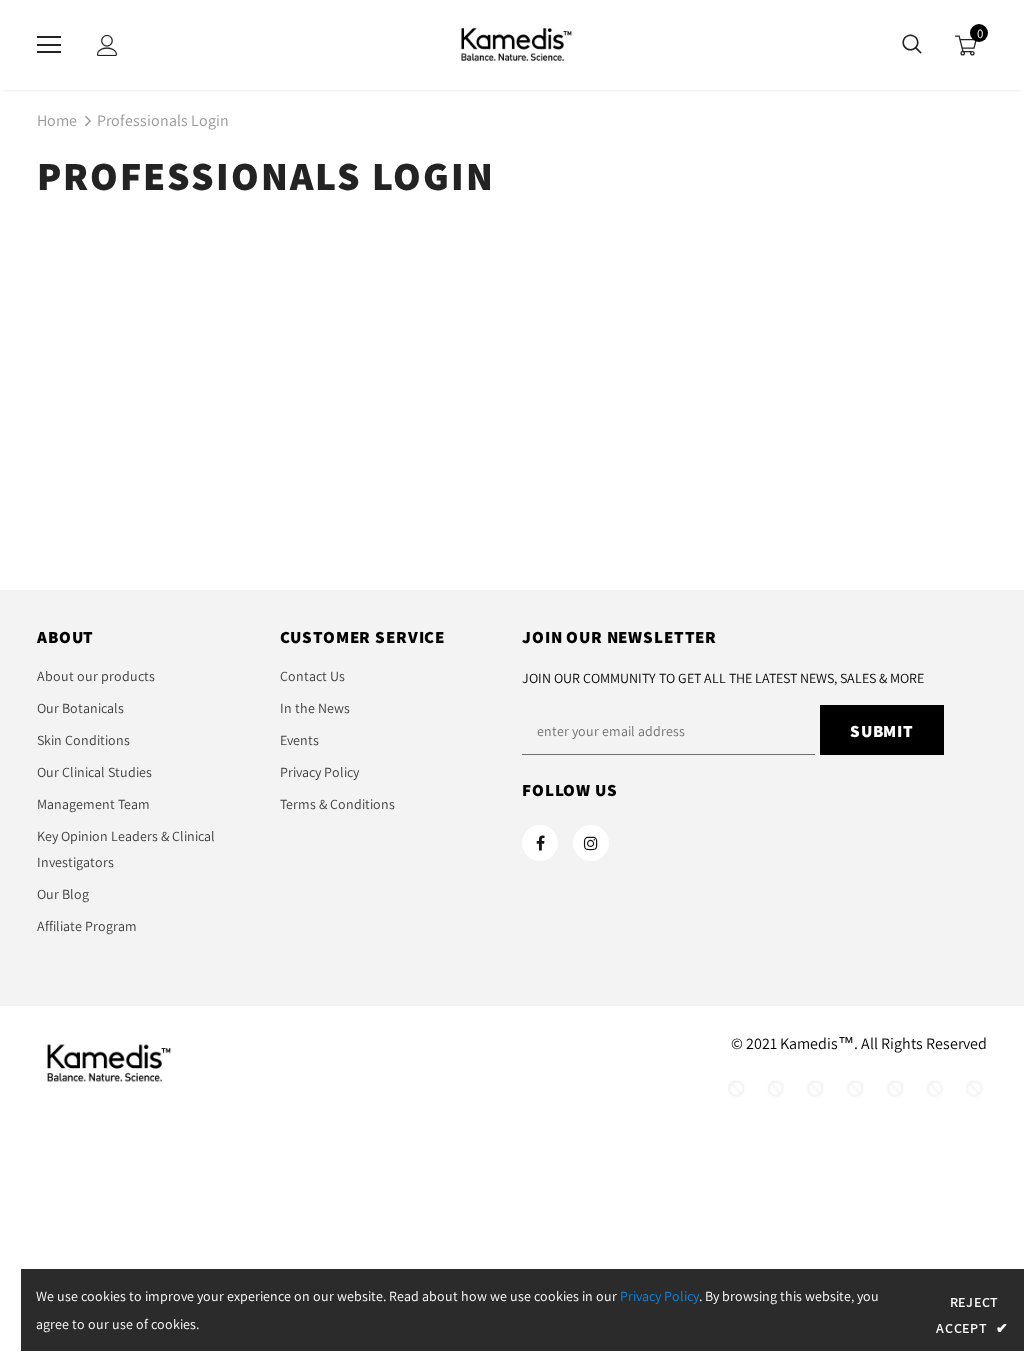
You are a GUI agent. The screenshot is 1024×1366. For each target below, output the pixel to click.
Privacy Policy (659, 1296)
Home (57, 120)
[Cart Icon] (966, 45)
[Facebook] (540, 843)
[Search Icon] (912, 45)
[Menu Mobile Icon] (49, 45)
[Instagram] (591, 843)
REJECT (974, 1302)
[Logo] (512, 44)
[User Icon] (107, 45)
